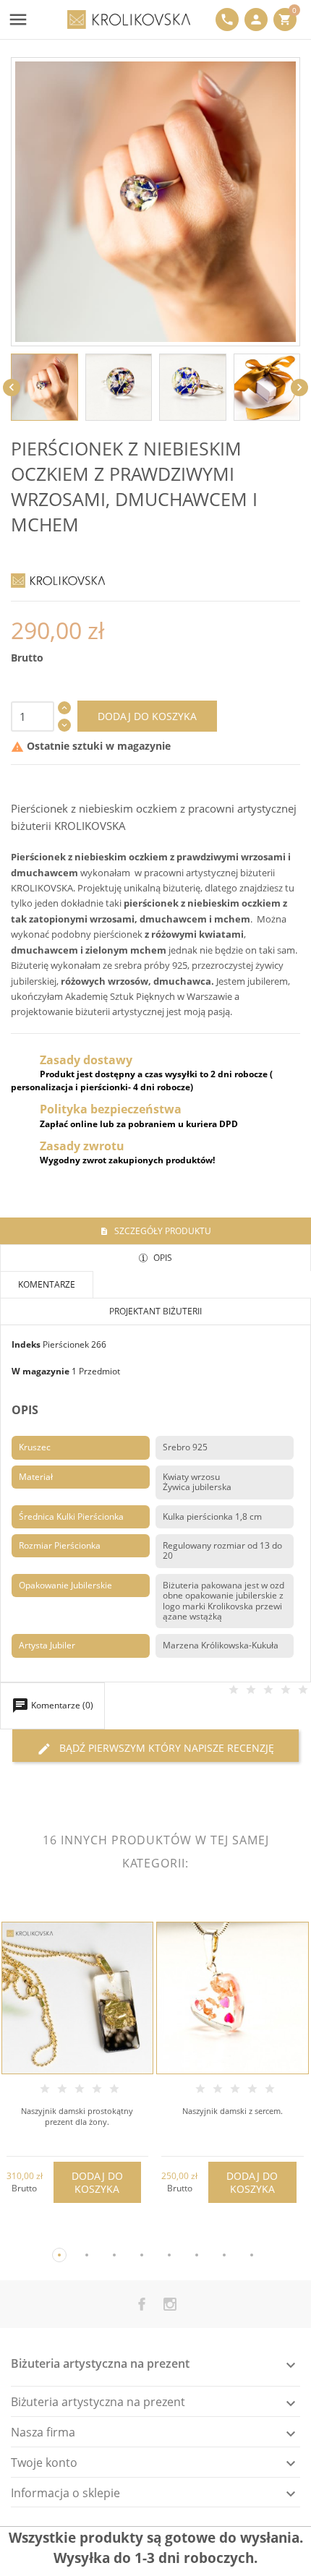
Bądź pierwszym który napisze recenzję (155, 1749)
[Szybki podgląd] (65, 2234)
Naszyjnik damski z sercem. (233, 2111)
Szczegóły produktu (162, 1231)
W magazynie (41, 1371)
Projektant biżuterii (155, 1311)
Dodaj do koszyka (147, 716)
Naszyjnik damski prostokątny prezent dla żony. (77, 2116)
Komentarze (47, 1284)
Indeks (26, 1344)
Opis (162, 1258)
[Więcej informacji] (89, 2234)
